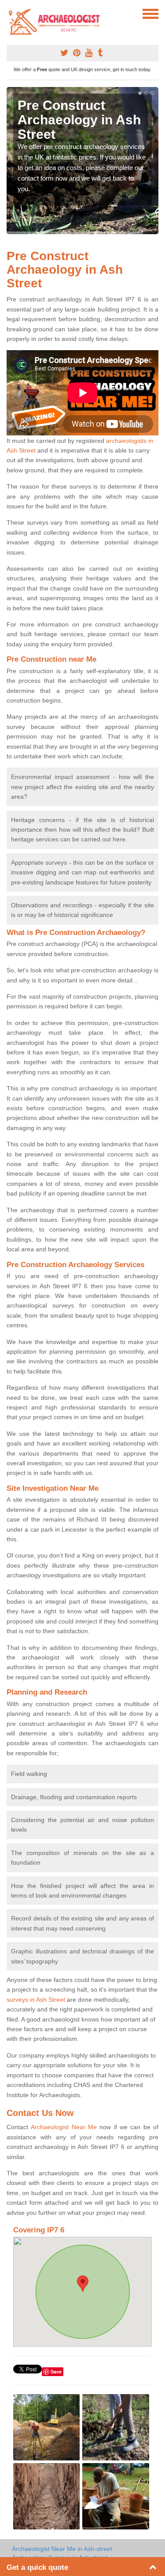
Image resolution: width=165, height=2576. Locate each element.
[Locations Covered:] (11, 13)
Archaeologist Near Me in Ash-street (62, 2549)
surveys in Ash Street (36, 2000)
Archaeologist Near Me (64, 2127)
